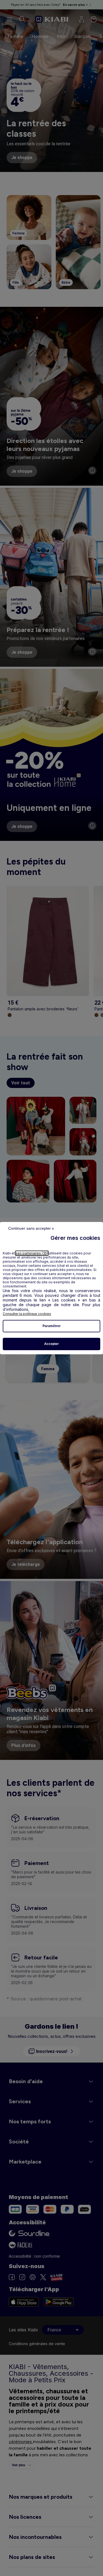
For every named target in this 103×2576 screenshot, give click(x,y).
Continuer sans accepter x (31, 1228)
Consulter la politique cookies (27, 1314)
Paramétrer (52, 1326)
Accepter (51, 1344)
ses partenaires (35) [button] (32, 1253)
